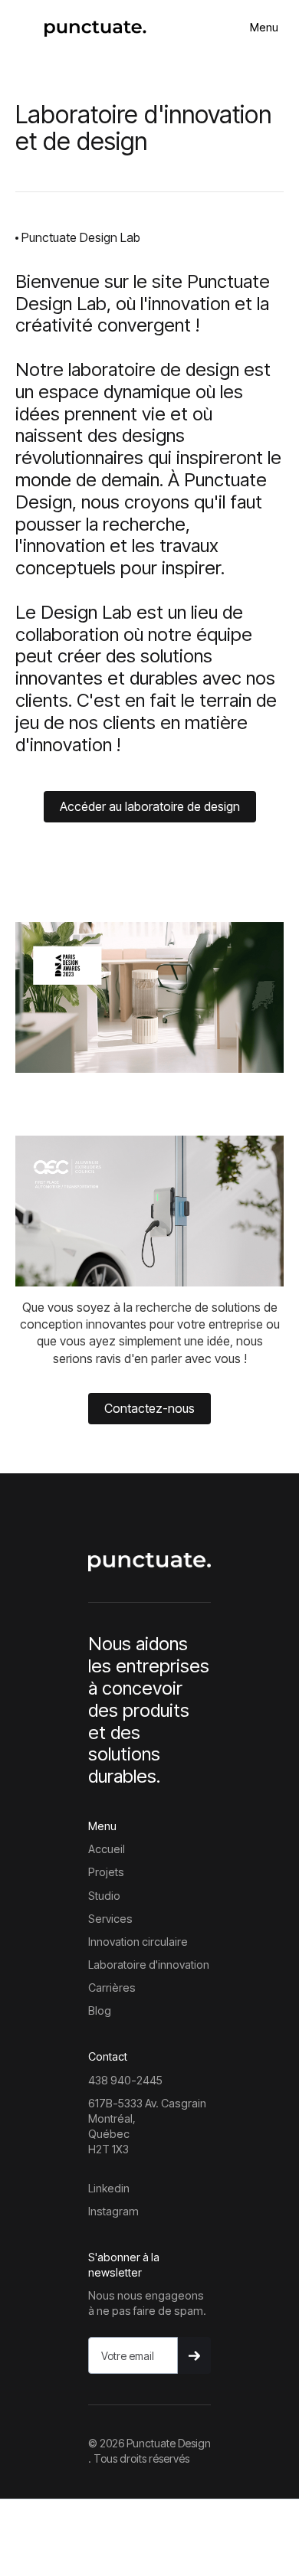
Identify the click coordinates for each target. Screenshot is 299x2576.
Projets (106, 1872)
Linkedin (109, 2188)
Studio (104, 1896)
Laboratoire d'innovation (149, 1965)
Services (110, 1919)
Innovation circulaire (138, 1942)
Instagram (113, 2211)
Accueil (107, 1849)
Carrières (112, 1988)
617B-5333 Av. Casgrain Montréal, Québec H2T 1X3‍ (147, 2126)
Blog (100, 2010)
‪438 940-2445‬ (125, 2080)
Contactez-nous (149, 1408)
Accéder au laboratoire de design (150, 806)
